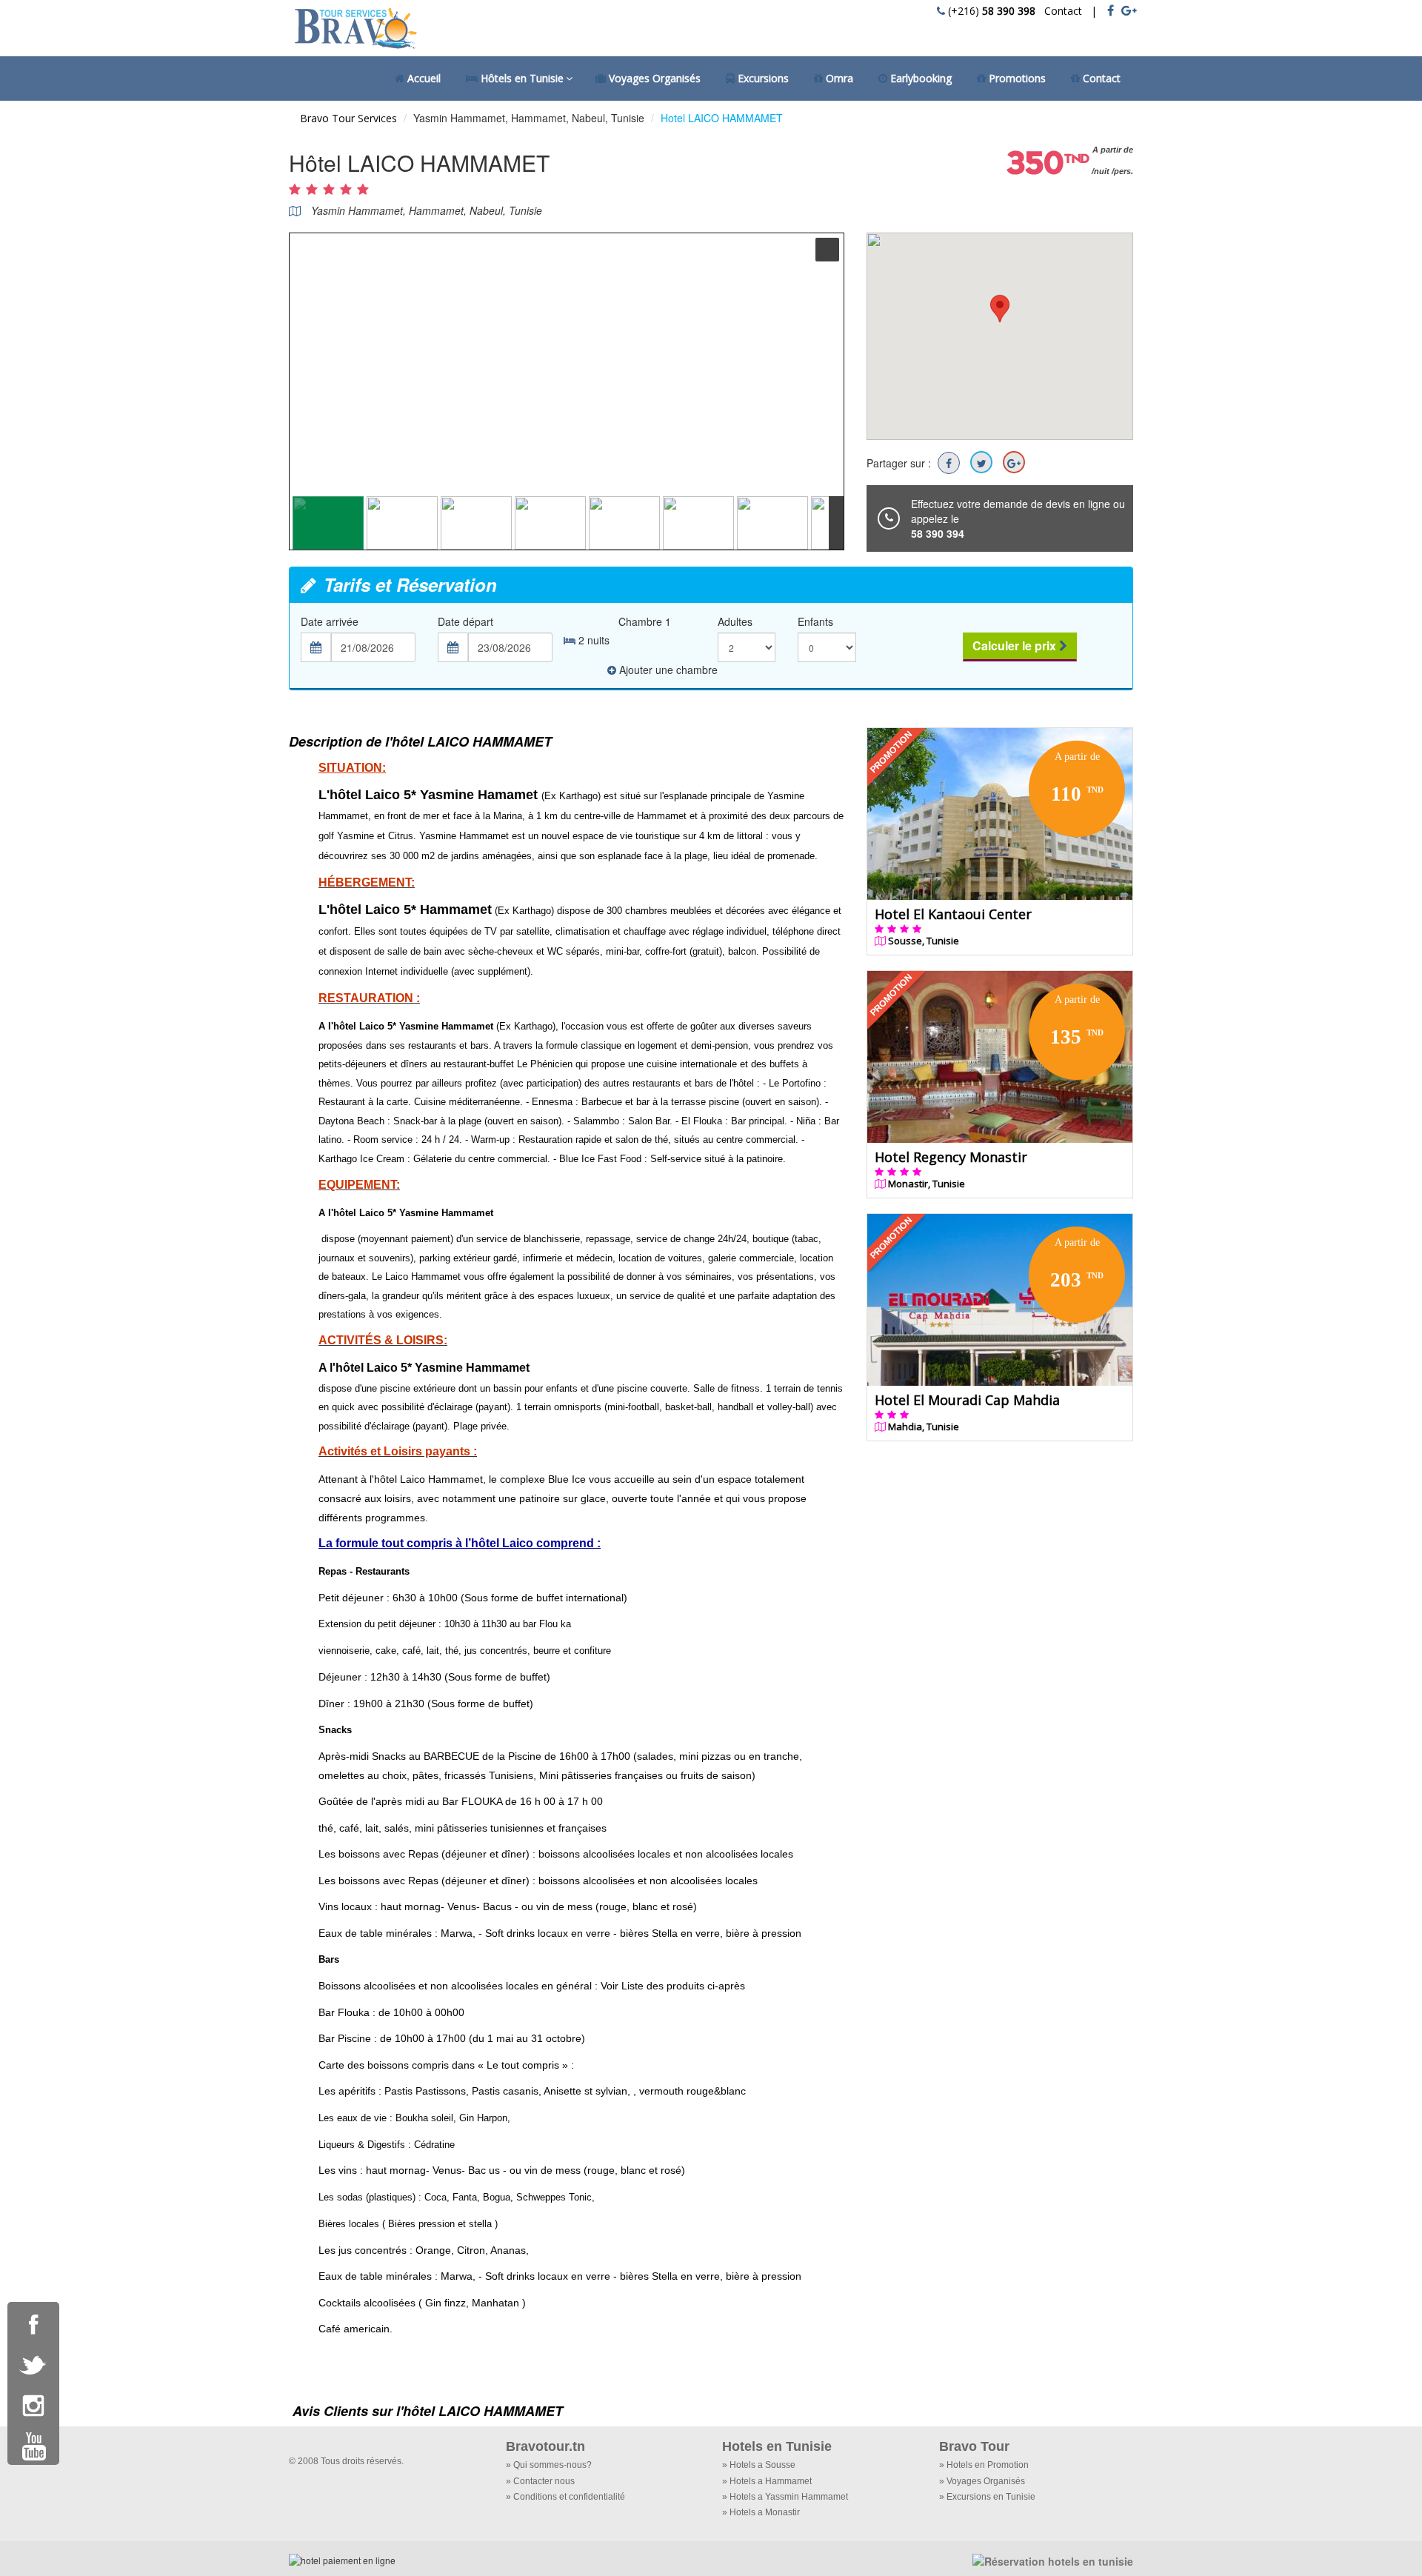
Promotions (1016, 78)
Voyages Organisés (653, 78)
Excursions (762, 78)
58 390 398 (1009, 11)
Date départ (465, 621)
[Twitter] (981, 462)
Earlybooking (919, 78)
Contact (1060, 11)
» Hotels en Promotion (984, 2465)
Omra (838, 78)
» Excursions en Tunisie (987, 2497)
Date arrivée (330, 621)
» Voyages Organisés (982, 2481)
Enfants (815, 621)
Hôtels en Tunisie (521, 78)
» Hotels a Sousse (759, 2465)
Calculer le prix (1016, 645)
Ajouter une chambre (668, 670)
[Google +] (1014, 462)
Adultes (735, 621)
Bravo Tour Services (348, 118)
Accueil (423, 78)
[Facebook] (949, 463)
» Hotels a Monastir (761, 2512)
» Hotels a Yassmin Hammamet (785, 2497)
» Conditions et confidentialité (565, 2497)
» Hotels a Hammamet (767, 2481)
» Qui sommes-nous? (549, 2465)
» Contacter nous (540, 2481)
